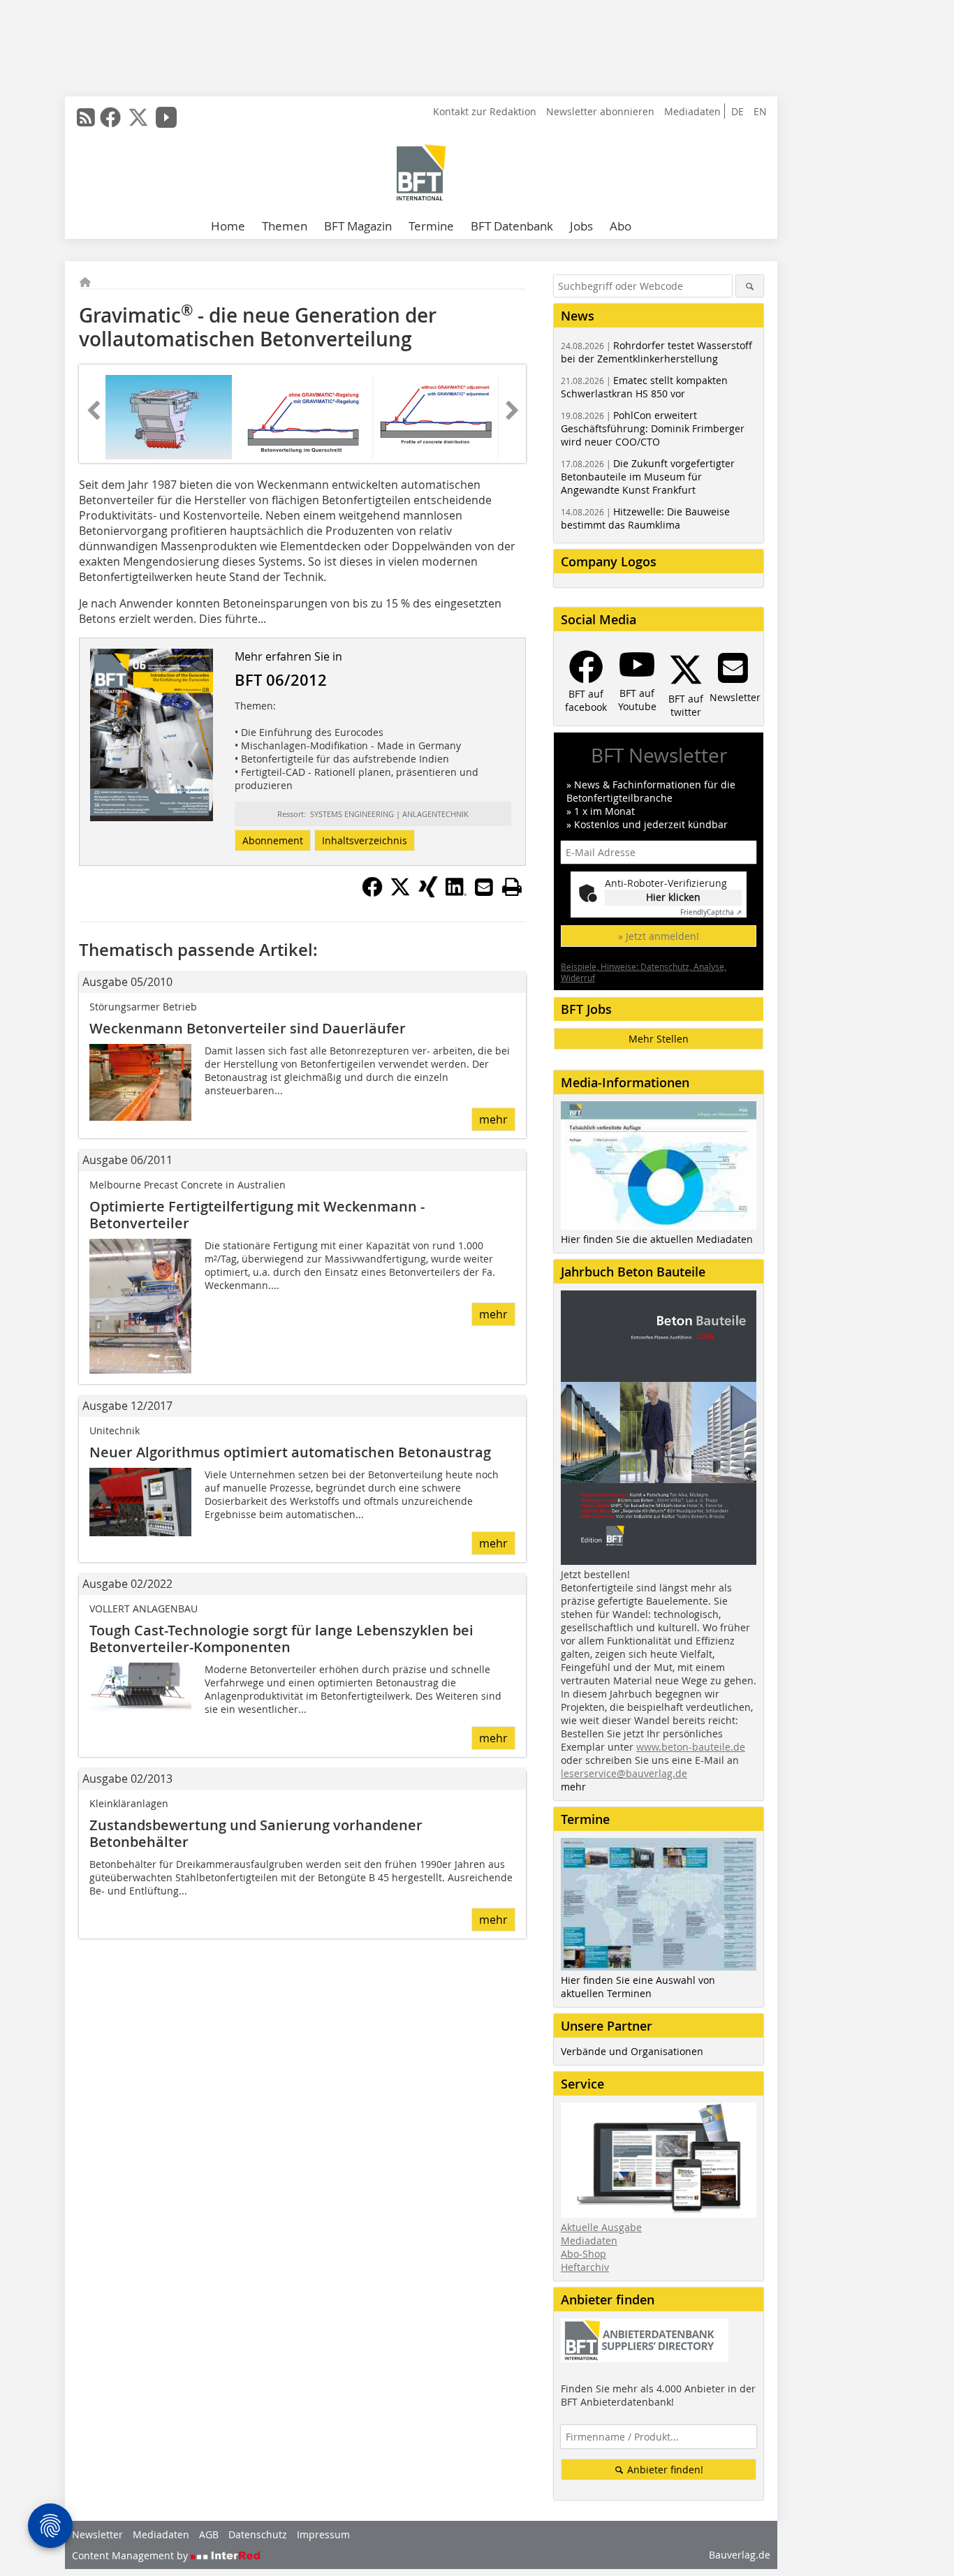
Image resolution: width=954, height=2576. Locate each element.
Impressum (323, 2534)
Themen (285, 226)
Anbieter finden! (664, 2470)
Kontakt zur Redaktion (485, 111)
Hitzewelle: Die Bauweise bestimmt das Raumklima (645, 518)
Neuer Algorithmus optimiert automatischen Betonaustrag (290, 1452)
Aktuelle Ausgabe (601, 2227)
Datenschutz (258, 2534)
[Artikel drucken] (512, 887)
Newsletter (97, 2534)
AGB (209, 2534)
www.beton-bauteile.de (691, 1747)
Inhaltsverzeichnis (365, 840)
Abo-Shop (584, 2254)
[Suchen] (750, 286)
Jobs (581, 226)
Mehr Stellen (659, 1039)
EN (760, 111)
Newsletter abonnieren (600, 111)
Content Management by (131, 2555)
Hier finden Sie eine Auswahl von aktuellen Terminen (638, 1987)
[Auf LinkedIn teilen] (456, 893)
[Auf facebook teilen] (372, 893)
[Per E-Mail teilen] (484, 887)
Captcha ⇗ (711, 912)
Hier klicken (673, 897)
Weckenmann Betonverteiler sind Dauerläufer (248, 1028)
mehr (493, 1119)
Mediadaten (692, 111)
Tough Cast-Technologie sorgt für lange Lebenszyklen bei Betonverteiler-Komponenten (281, 1639)
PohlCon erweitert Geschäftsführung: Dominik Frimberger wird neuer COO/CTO (653, 428)
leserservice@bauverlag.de (624, 1773)
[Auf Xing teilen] (428, 893)
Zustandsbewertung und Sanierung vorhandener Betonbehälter (256, 1833)
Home (228, 226)
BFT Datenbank (512, 226)
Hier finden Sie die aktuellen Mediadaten (657, 1239)
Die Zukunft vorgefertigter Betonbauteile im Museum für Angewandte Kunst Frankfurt (648, 477)
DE (737, 111)
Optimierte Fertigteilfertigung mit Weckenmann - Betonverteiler (257, 1215)
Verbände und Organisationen (632, 2051)
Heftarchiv (585, 2267)
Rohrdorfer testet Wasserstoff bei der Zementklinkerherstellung (656, 352)
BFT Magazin (358, 226)
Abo (621, 226)
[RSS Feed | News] (86, 117)
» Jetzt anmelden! (659, 936)
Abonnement (273, 840)
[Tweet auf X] (400, 893)
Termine (431, 226)
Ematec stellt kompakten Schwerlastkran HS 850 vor (644, 387)
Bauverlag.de (740, 2555)
